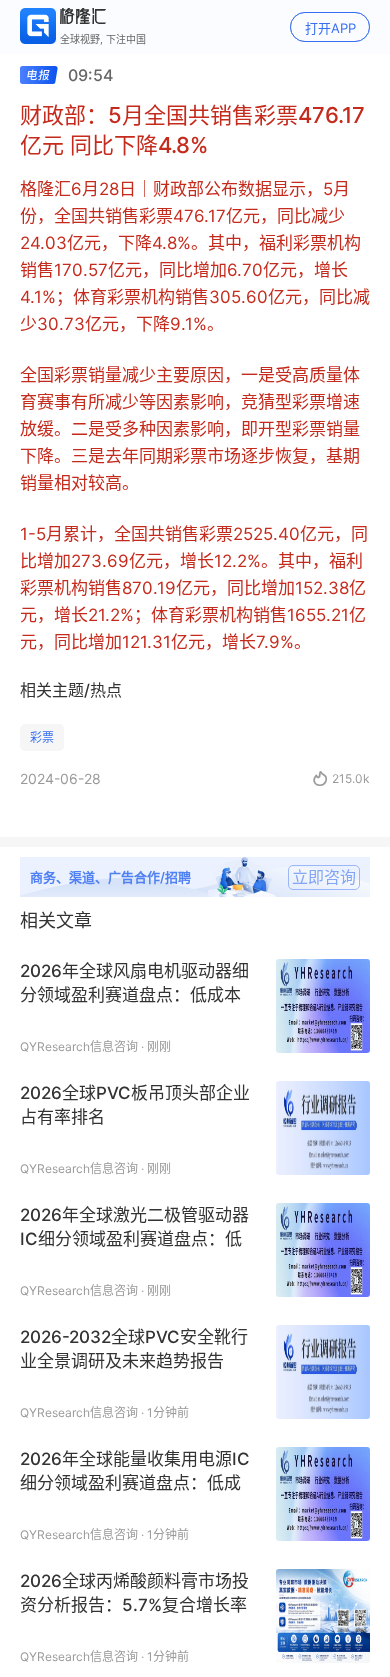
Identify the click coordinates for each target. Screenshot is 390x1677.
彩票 (42, 737)
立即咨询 (324, 877)
